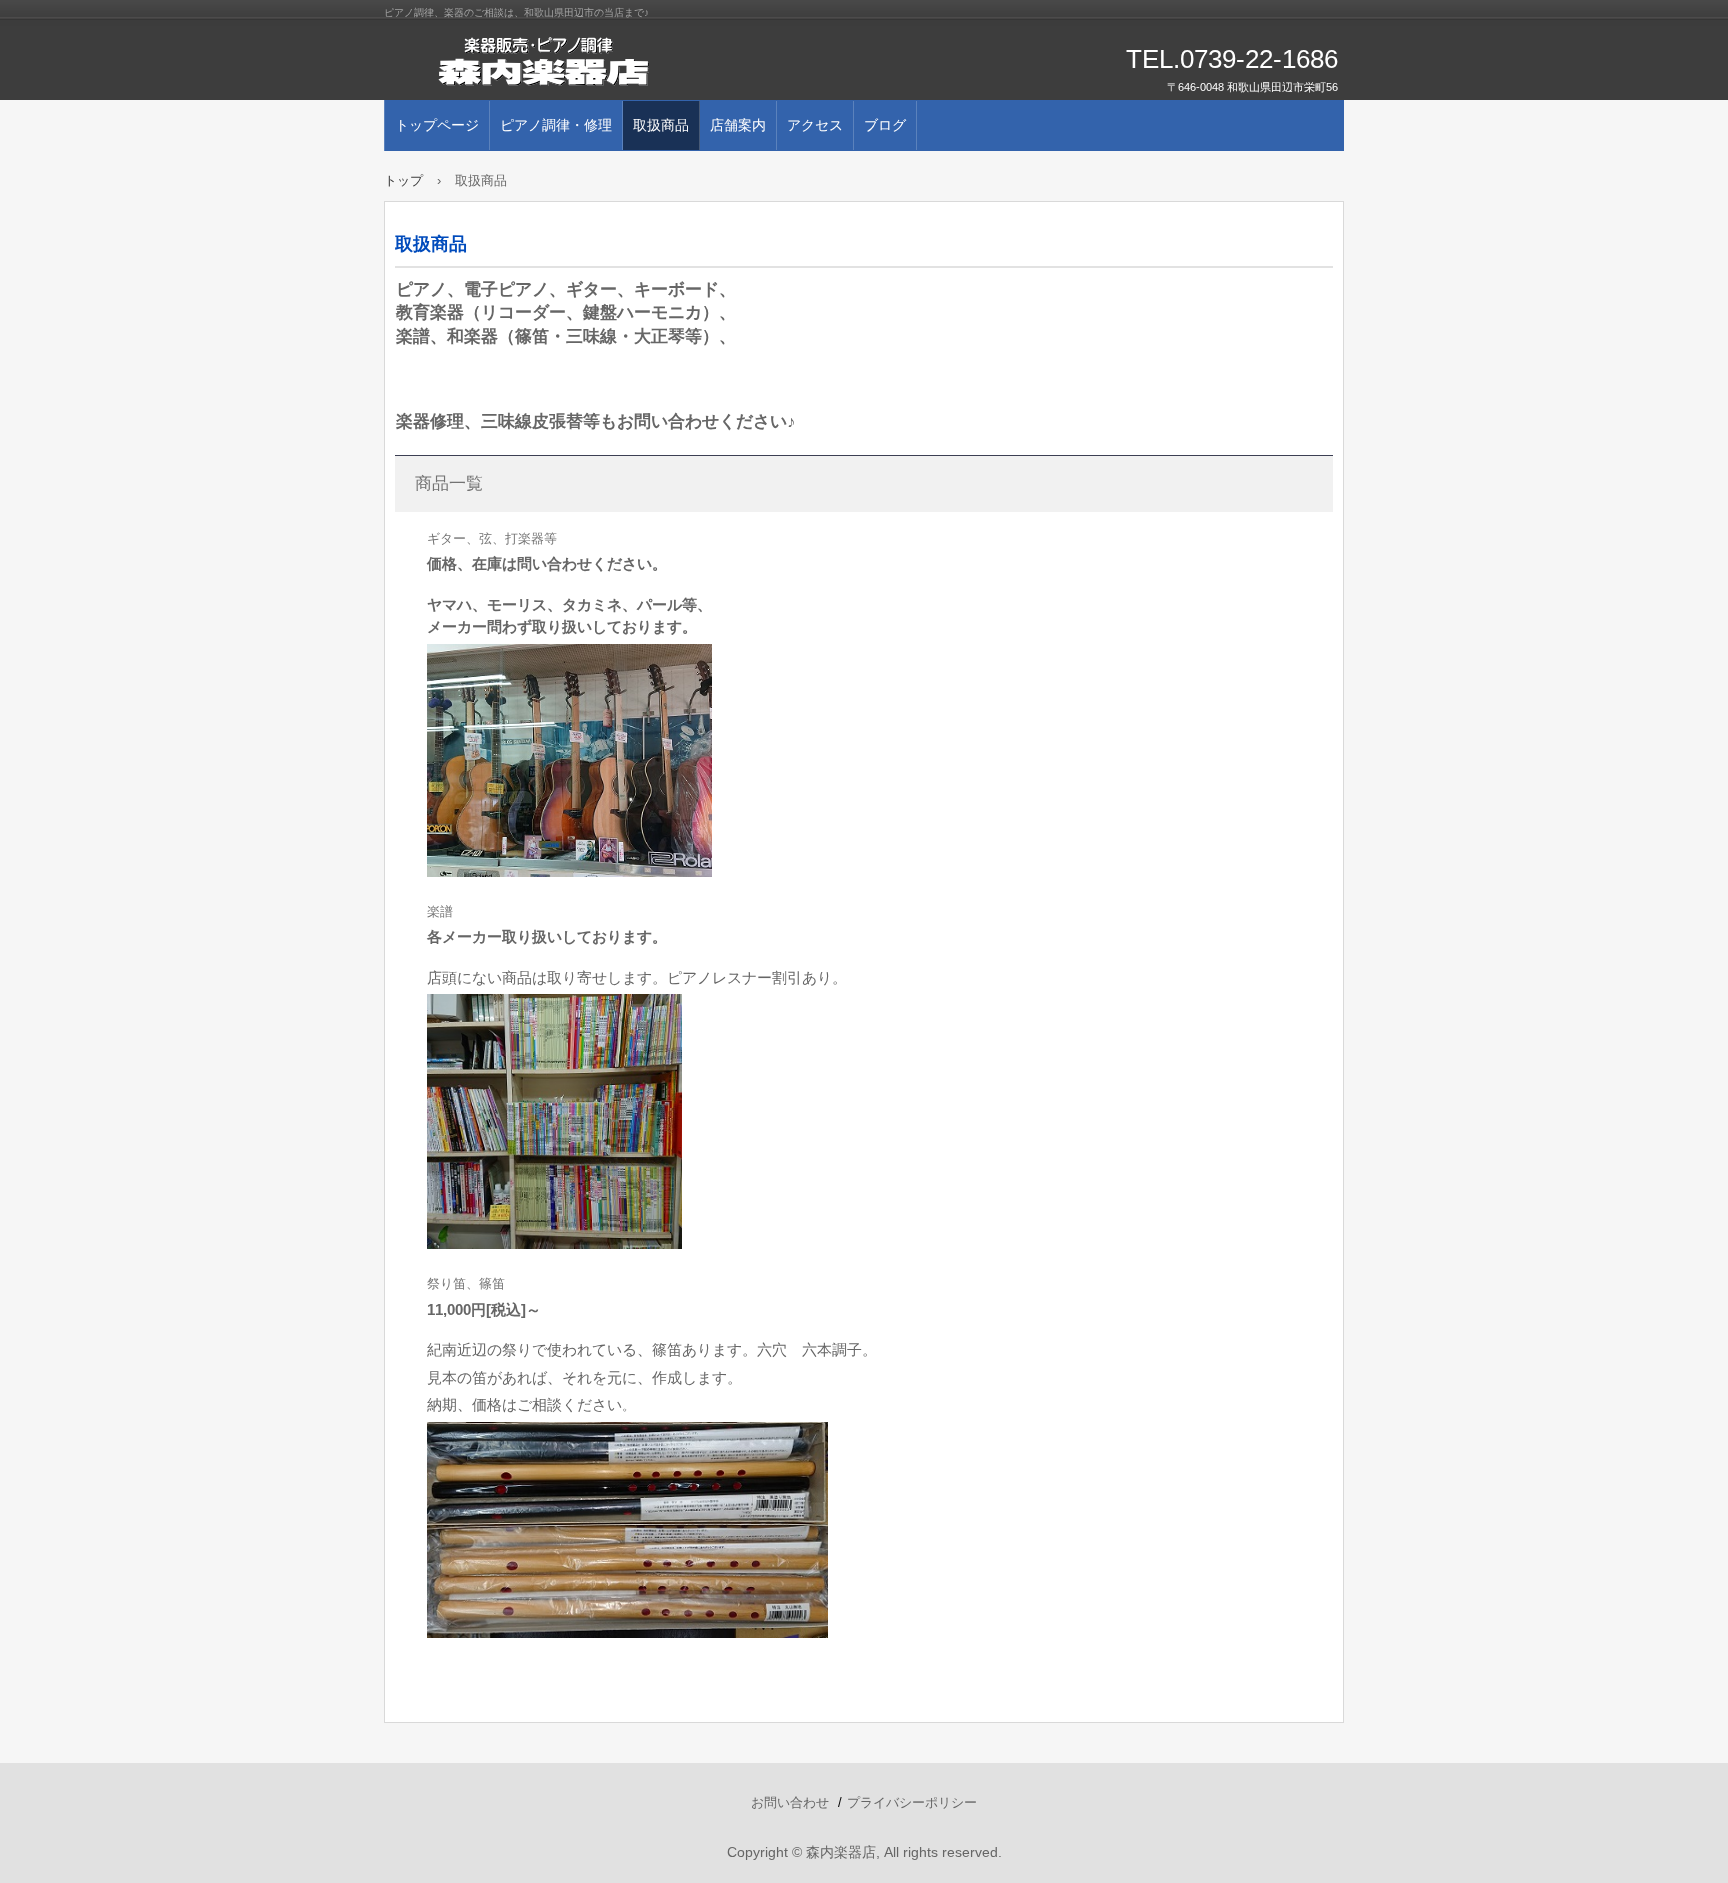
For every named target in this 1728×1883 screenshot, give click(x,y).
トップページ (437, 125)
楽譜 (440, 911)
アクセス (815, 125)
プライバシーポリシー (912, 1802)
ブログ (885, 125)
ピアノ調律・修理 (556, 125)
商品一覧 (449, 483)
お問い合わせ (790, 1802)
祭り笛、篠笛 (466, 1283)
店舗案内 (738, 125)
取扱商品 (661, 125)
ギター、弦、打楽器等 (492, 538)
